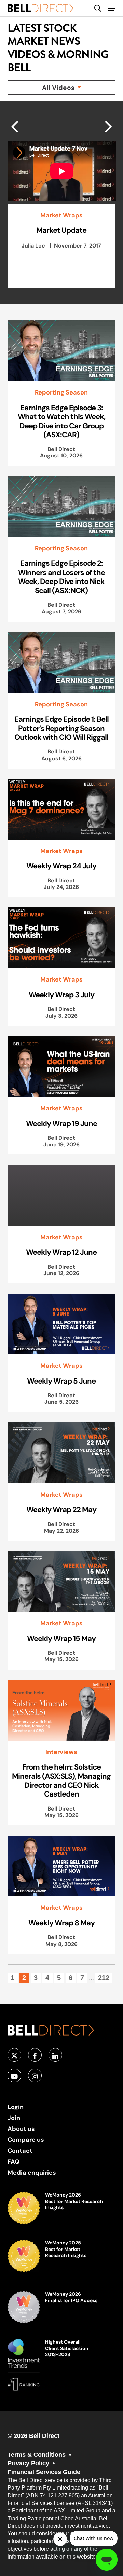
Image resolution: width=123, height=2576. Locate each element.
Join (14, 2118)
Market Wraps (61, 215)
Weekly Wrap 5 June (61, 1381)
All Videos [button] (59, 88)
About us (21, 2129)
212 (104, 1978)
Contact (20, 2151)
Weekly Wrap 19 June (61, 1123)
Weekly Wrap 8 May (61, 1923)
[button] (112, 8)
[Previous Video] (108, 126)
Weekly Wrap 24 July (61, 866)
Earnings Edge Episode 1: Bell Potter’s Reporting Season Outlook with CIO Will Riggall (61, 728)
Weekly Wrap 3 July (61, 995)
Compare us (26, 2140)
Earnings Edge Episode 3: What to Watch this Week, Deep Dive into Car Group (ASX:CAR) (61, 421)
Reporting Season (61, 392)
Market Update (61, 230)
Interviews (61, 1752)
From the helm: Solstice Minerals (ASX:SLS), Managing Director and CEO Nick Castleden (61, 1780)
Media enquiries (32, 2172)
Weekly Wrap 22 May (61, 1509)
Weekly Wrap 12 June (61, 1252)
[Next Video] (15, 126)
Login (16, 2107)
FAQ (13, 2161)
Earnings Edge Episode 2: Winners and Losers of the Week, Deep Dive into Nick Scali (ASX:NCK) (61, 577)
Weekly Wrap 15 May (61, 1638)
